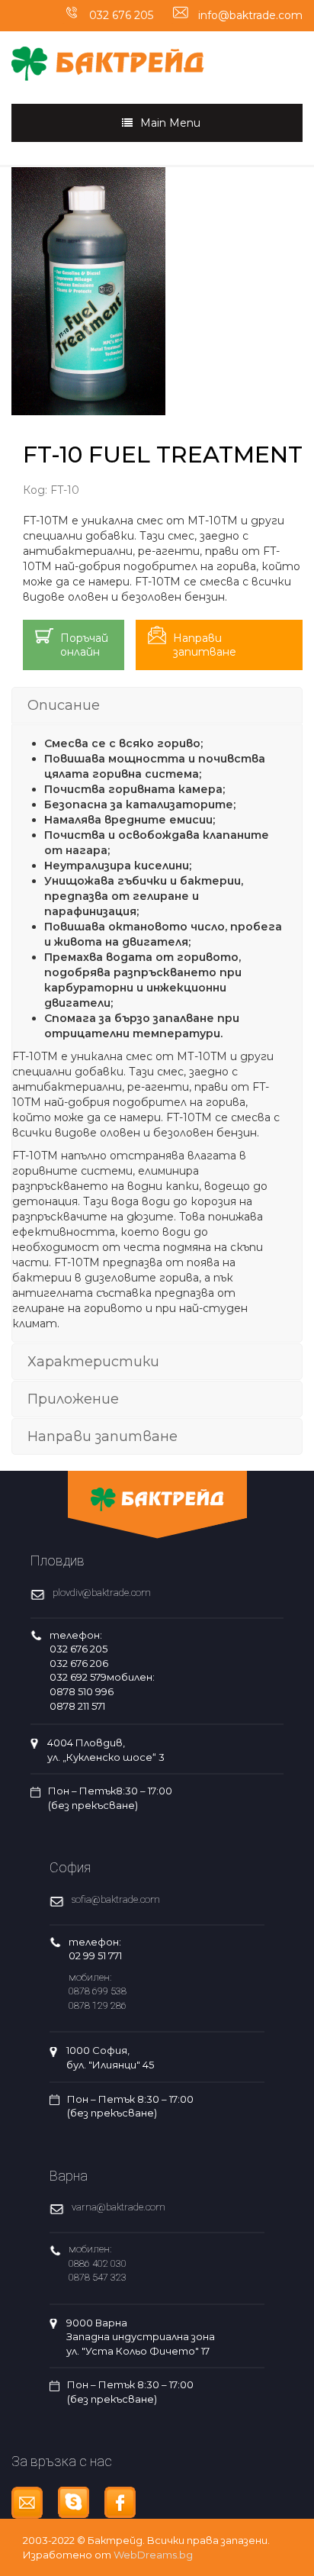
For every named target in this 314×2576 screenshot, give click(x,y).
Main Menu (170, 123)
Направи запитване (205, 645)
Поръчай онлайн (84, 645)
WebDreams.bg (153, 2555)
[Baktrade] (108, 55)
